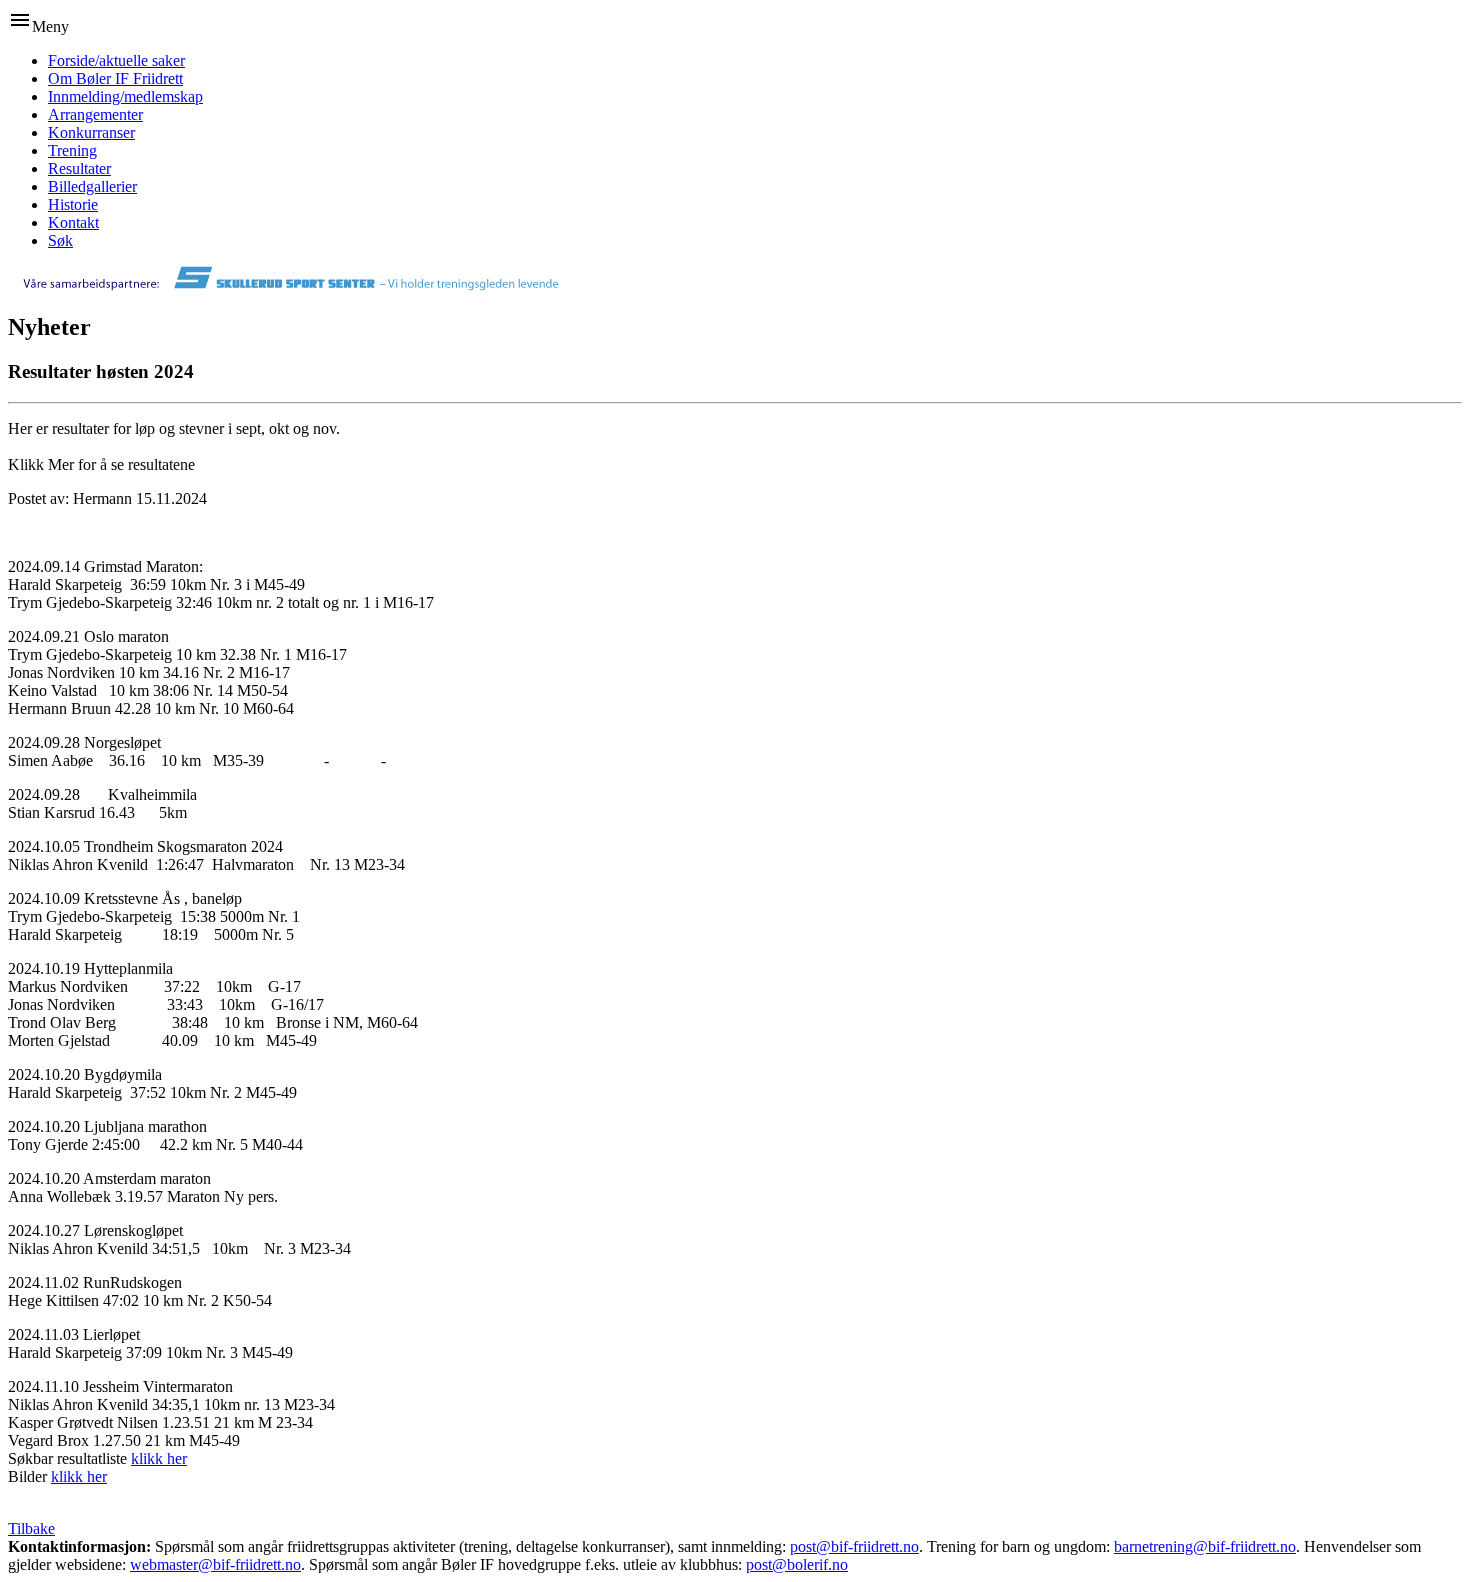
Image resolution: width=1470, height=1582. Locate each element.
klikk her (159, 1458)
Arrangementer (95, 114)
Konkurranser (91, 132)
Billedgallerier (92, 186)
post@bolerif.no (797, 1564)
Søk (60, 240)
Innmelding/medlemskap (125, 96)
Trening (72, 150)
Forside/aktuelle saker (116, 60)
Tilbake (31, 1528)
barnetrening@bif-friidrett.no (1205, 1546)
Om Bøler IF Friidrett (115, 78)
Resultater (79, 168)
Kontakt (73, 222)
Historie (73, 204)
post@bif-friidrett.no (854, 1546)
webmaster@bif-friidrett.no (215, 1564)
